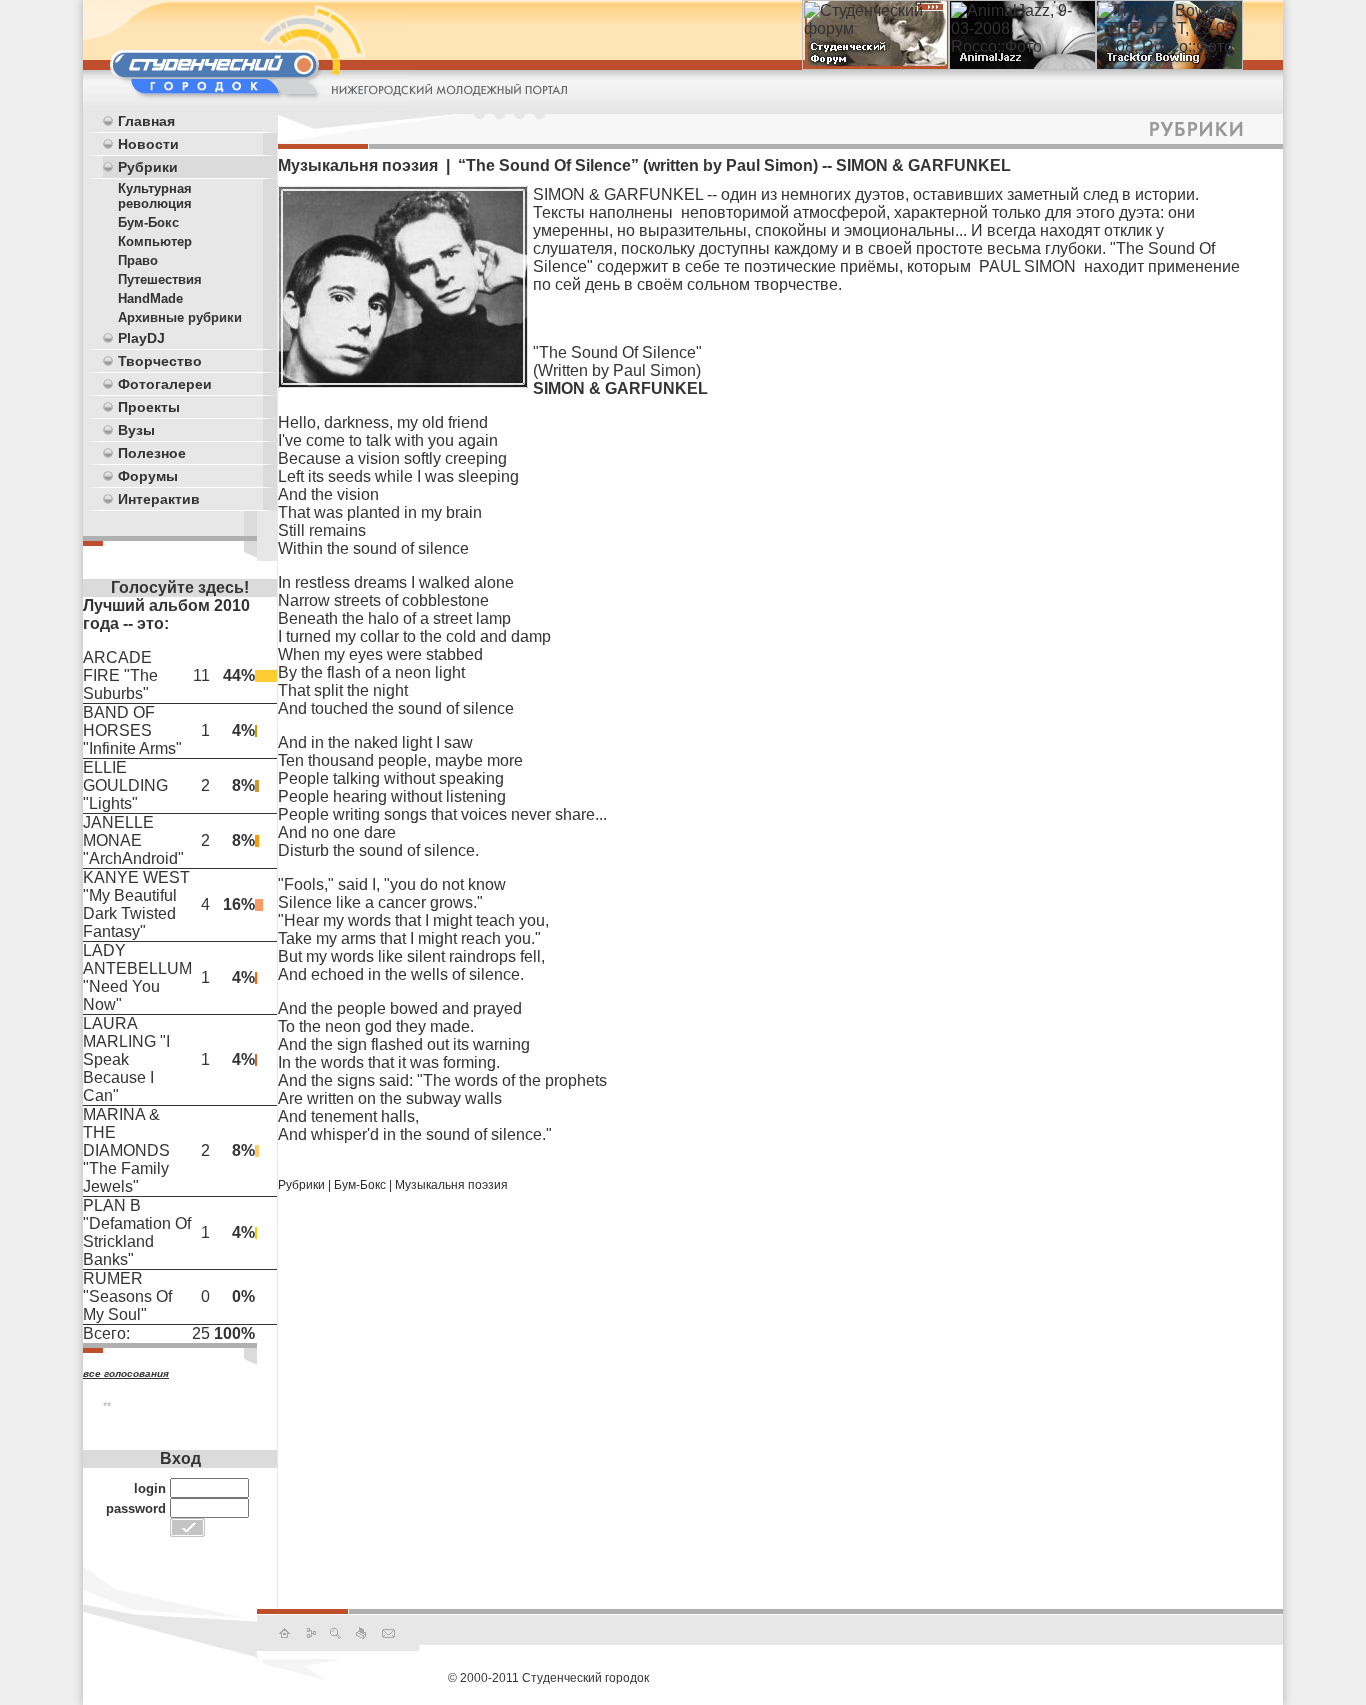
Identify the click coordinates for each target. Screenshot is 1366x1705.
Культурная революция (155, 196)
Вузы (136, 430)
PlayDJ (141, 338)
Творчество (160, 361)
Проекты (149, 407)
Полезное (152, 453)
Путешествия (160, 279)
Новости (148, 144)
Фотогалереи (165, 384)
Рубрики (148, 167)
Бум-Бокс (148, 222)
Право (138, 260)
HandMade (150, 298)
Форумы (148, 476)
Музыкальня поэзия (451, 1185)
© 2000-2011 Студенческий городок (548, 1678)
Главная (146, 121)
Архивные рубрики (180, 317)
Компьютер (155, 241)
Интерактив (159, 499)
